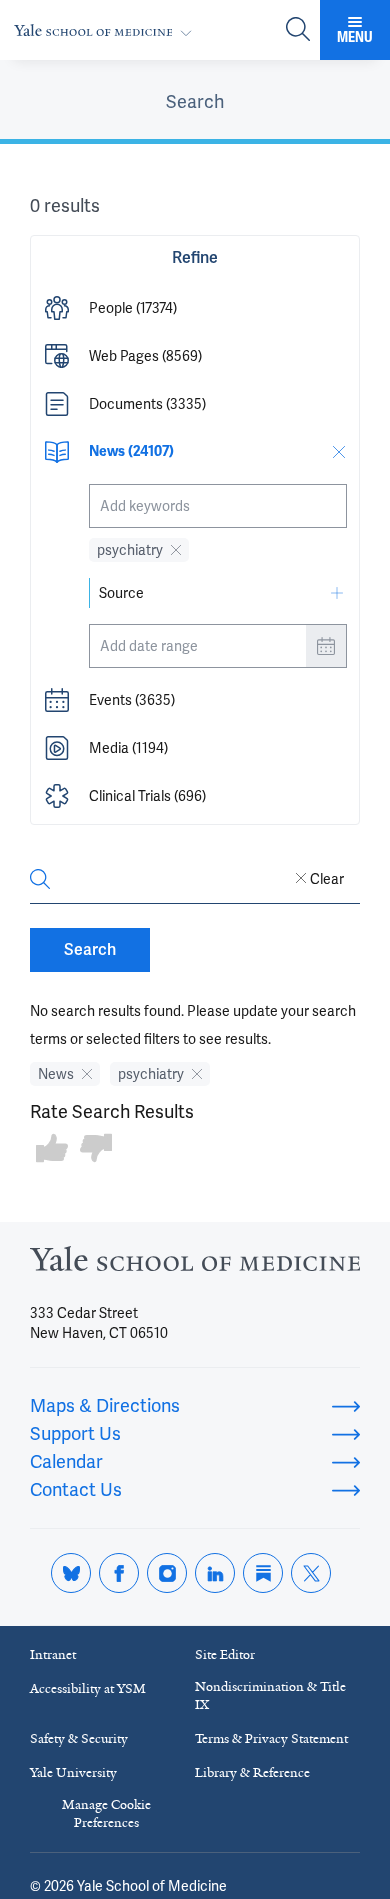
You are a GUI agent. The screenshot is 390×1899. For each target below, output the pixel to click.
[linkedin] (215, 1573)
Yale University (73, 1772)
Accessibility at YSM (88, 1688)
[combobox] (218, 506)
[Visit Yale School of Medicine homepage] (195, 1264)
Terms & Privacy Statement (271, 1738)
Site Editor (225, 1654)
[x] (311, 1573)
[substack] (263, 1573)
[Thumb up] (52, 1149)
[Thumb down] (96, 1149)
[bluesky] (71, 1573)
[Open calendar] (326, 646)
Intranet (53, 1654)
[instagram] (167, 1573)
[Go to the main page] (107, 30)
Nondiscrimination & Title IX (270, 1695)
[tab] (195, 102)
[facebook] (119, 1573)
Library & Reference (252, 1772)
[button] (195, 308)
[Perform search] (298, 30)
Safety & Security (79, 1738)
